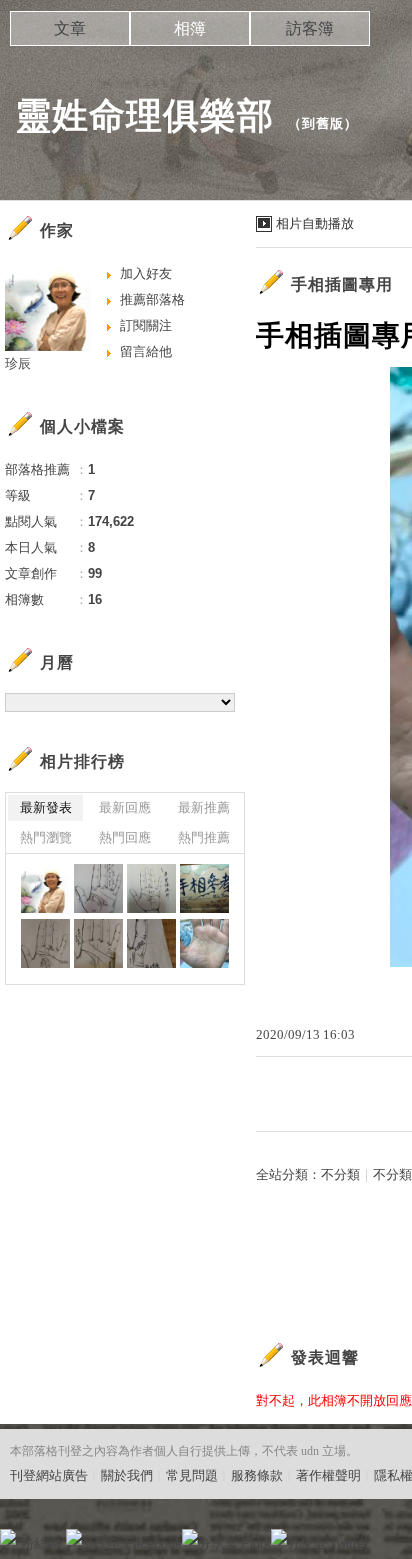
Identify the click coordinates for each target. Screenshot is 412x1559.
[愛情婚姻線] (98, 943)
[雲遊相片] (45, 888)
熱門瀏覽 (46, 837)
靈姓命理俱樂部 (144, 115)
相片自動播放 (315, 223)
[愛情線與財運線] (151, 943)
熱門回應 (125, 837)
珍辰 (18, 363)
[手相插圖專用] (98, 888)
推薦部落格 (152, 299)
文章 (70, 28)
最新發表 (46, 807)
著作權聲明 (328, 1475)
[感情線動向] (45, 943)
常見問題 (192, 1475)
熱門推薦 (204, 837)
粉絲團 (40, 1543)
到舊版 (323, 123)
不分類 (340, 1174)
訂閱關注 (146, 325)
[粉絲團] (8, 1537)
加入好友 (146, 273)
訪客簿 (310, 28)
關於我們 (127, 1475)
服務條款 (257, 1475)
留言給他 (146, 351)
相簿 (190, 28)
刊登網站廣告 (49, 1475)
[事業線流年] (151, 888)
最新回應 (125, 807)
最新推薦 (204, 807)
